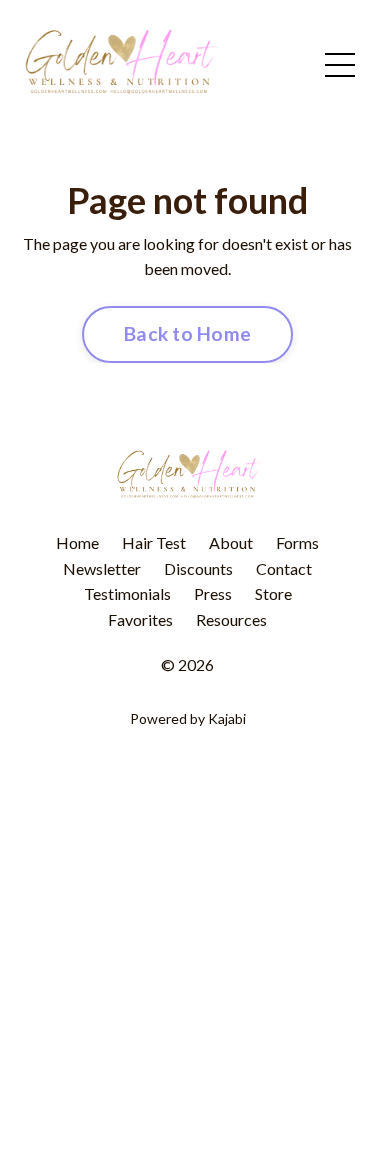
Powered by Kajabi (188, 718)
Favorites (140, 619)
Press (213, 593)
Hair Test (154, 542)
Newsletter (102, 568)
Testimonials (127, 593)
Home (77, 542)
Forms (297, 542)
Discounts (198, 568)
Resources (231, 619)
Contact (284, 568)
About (231, 542)
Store (273, 593)
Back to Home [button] (187, 333)
